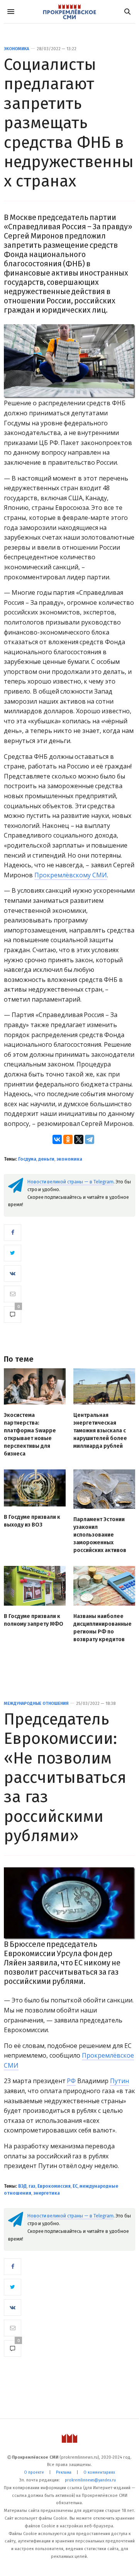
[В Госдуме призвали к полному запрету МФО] (35, 1586)
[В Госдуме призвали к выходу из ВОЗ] (35, 1488)
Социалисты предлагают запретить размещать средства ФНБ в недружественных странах (69, 123)
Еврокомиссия (54, 2186)
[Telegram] (90, 1139)
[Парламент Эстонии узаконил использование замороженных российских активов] (104, 1489)
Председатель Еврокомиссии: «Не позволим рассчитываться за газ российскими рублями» (65, 1777)
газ (32, 2186)
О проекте (34, 2473)
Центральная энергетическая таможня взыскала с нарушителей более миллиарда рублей (100, 1431)
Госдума (27, 1159)
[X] (79, 1139)
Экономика (16, 49)
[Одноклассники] (68, 1139)
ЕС (75, 2186)
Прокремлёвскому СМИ (71, 875)
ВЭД (22, 2186)
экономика (69, 1159)
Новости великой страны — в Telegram (70, 1182)
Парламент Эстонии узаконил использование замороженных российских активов (100, 1535)
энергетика (47, 2193)
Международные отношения (36, 1704)
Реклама (64, 2473)
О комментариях (99, 2473)
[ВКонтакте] (57, 1139)
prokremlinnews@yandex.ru (90, 2480)
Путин (120, 2081)
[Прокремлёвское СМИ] (69, 12)
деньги (46, 1159)
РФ (71, 2081)
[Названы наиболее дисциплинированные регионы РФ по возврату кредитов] (104, 1586)
